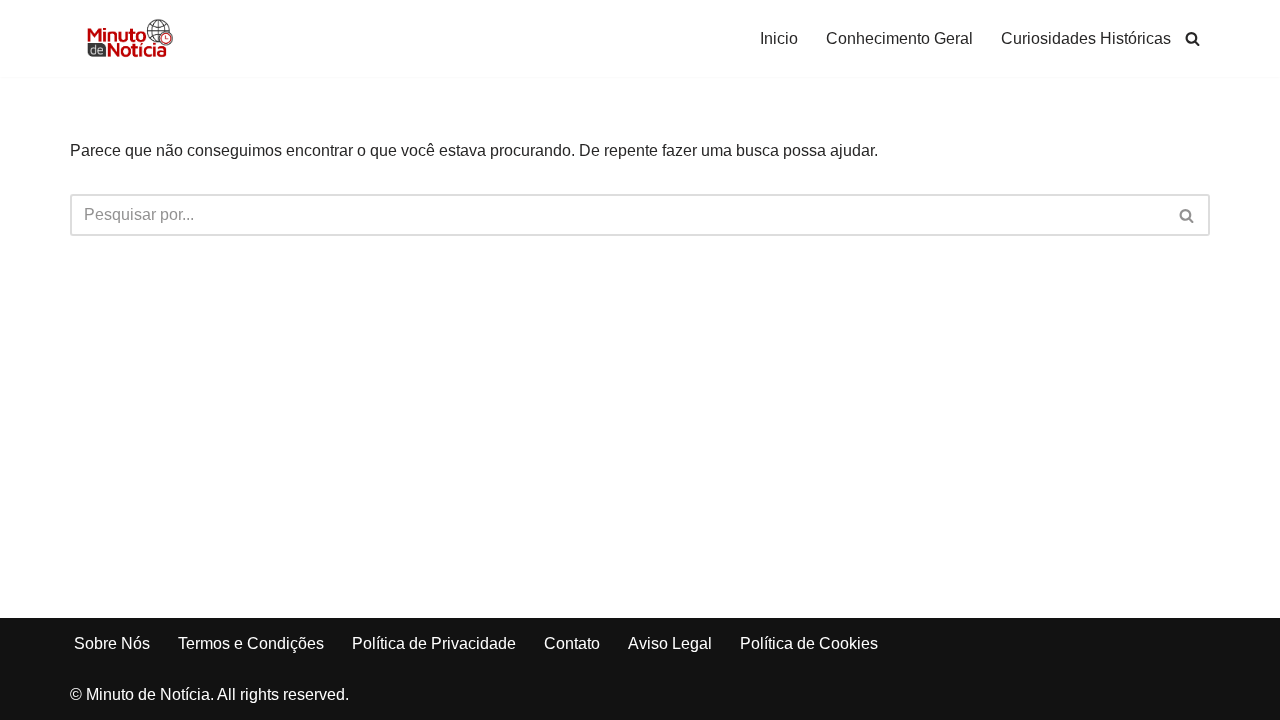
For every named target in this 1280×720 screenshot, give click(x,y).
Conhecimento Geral (899, 38)
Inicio (779, 38)
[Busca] (1192, 38)
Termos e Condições (251, 643)
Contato (572, 643)
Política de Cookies (809, 643)
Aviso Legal (670, 643)
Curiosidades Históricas (1086, 38)
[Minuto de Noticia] (130, 38)
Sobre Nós (112, 643)
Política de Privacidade (434, 643)
